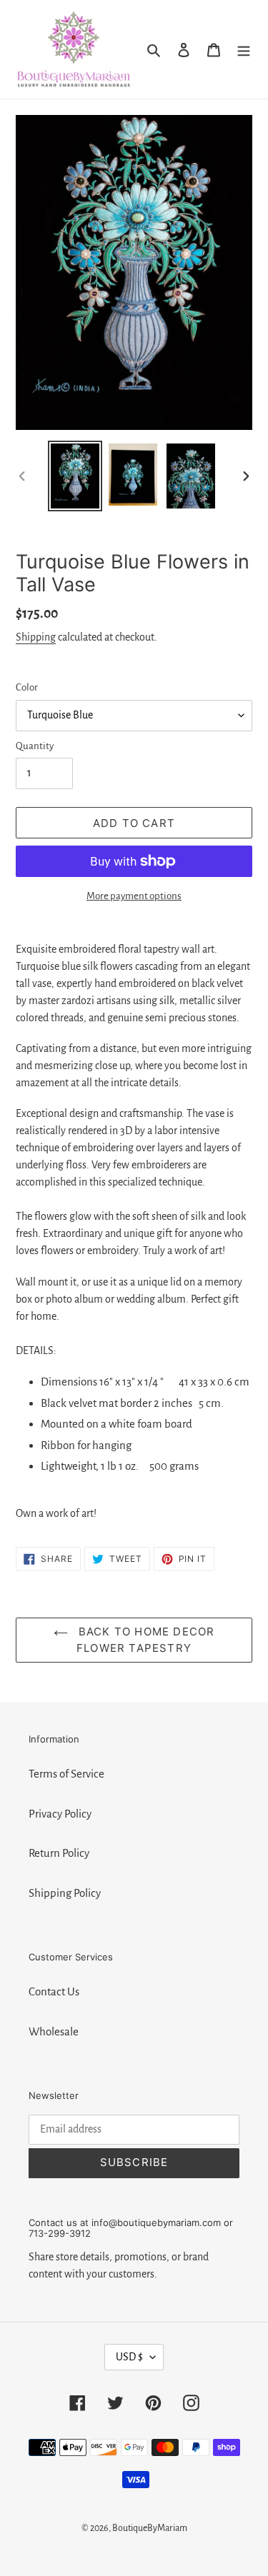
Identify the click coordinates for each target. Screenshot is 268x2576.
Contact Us (54, 1991)
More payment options (134, 896)
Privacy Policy (60, 1814)
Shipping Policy (65, 1893)
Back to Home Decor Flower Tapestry (145, 1640)
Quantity (35, 746)
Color (27, 687)
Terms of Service (66, 1774)
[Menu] (244, 49)
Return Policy (59, 1853)
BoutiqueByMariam (150, 2528)
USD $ (129, 2357)
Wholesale (54, 2031)
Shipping (36, 637)
